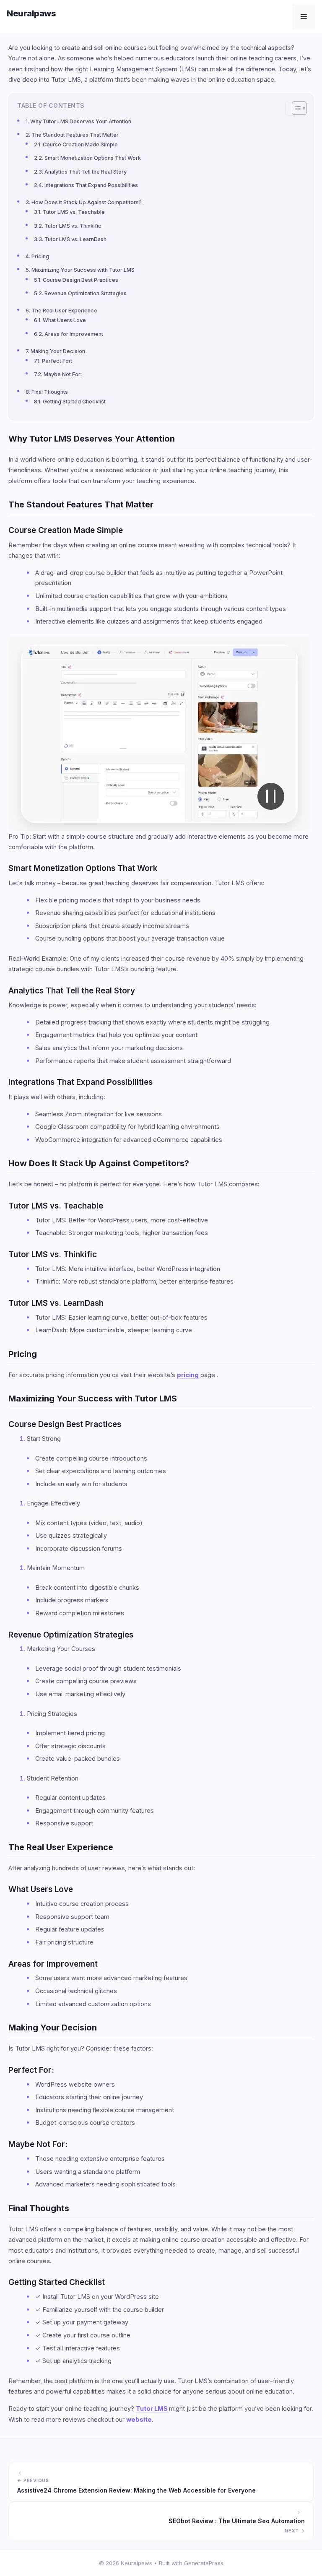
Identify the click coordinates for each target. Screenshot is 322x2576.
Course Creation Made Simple (80, 144)
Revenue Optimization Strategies (86, 293)
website (139, 2419)
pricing (188, 1375)
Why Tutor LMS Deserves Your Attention (81, 121)
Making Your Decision (58, 351)
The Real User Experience (64, 311)
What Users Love (64, 320)
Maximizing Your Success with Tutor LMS (83, 270)
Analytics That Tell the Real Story (86, 172)
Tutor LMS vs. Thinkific (73, 226)
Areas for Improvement (74, 334)
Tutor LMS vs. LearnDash (75, 239)
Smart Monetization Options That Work (93, 158)
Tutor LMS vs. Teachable (74, 212)
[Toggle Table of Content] (295, 108)
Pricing (40, 256)
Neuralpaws (31, 13)
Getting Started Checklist (74, 402)
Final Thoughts (50, 392)
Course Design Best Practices (80, 280)
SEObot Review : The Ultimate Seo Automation (237, 2521)
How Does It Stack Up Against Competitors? (87, 202)
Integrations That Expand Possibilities (91, 185)
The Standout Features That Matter (75, 135)
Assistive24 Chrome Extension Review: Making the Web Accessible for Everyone (136, 2490)
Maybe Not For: (63, 374)
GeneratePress (204, 2563)
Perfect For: (57, 361)
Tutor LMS (152, 2408)
